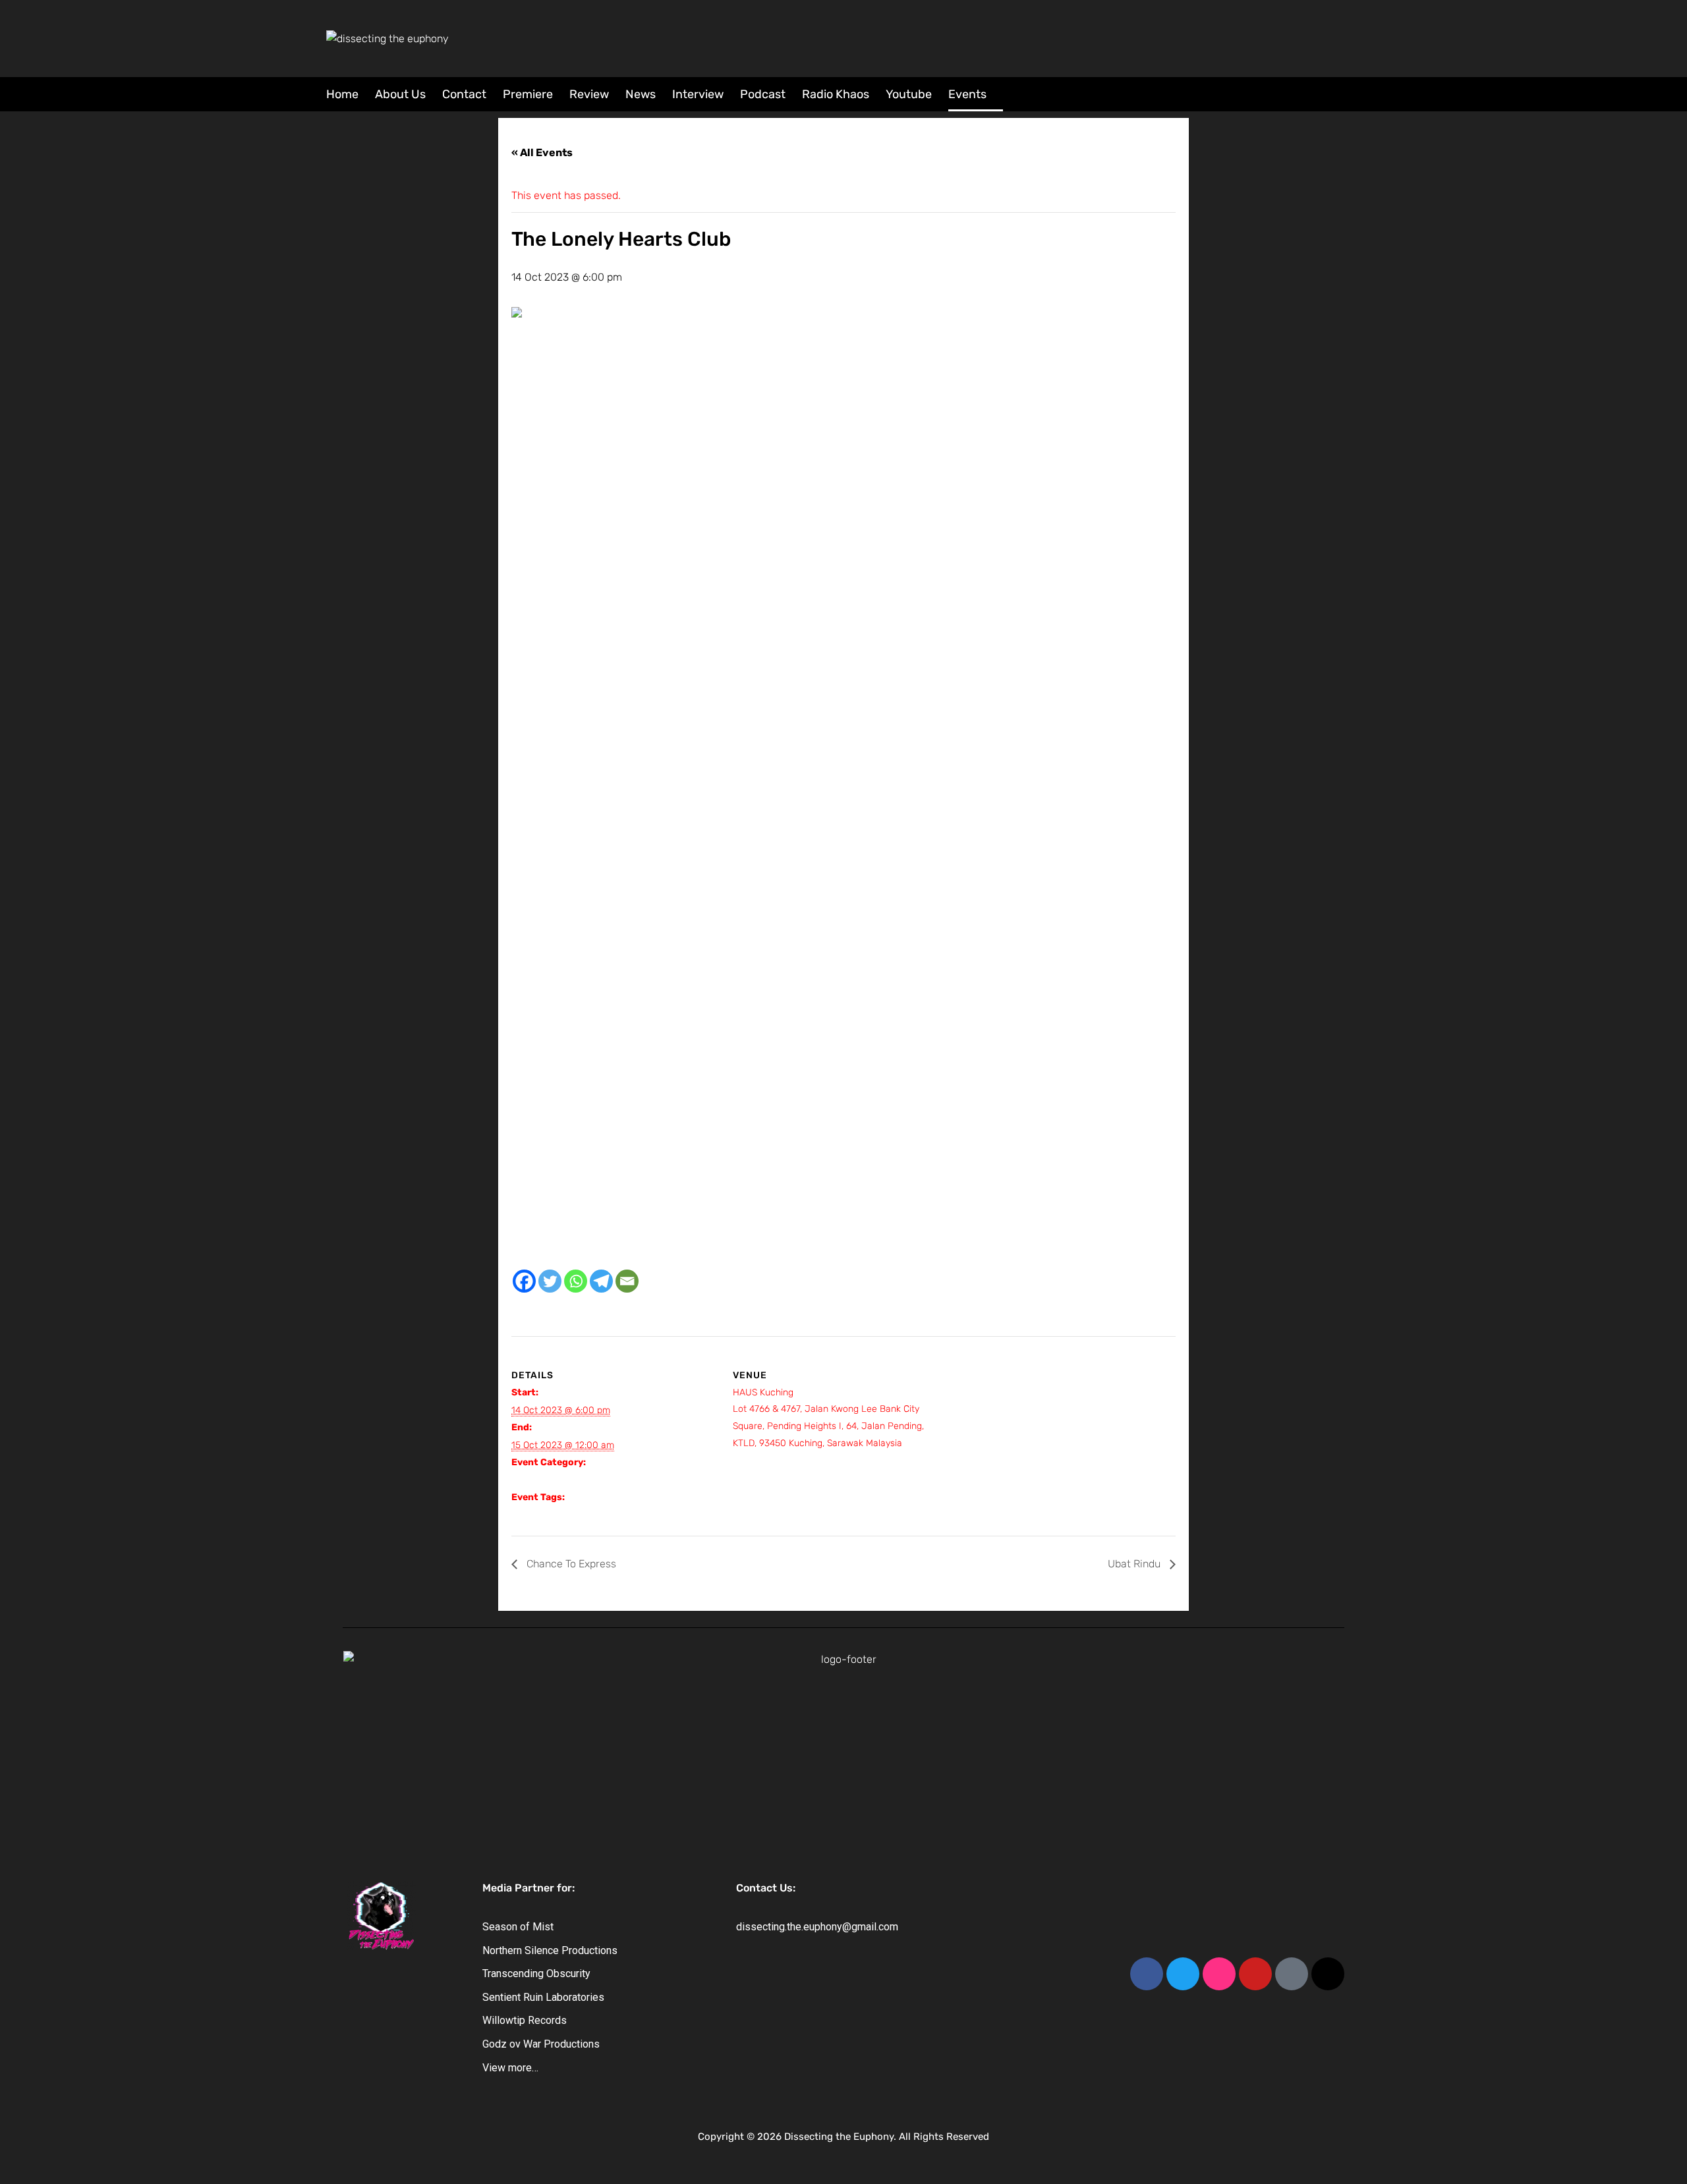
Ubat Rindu (1135, 1564)
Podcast (763, 94)
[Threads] (1328, 1974)
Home (342, 94)
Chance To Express (570, 1564)
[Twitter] (550, 1281)
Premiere (528, 94)
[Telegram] (601, 1281)
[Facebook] (524, 1281)
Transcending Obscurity (536, 1974)
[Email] (627, 1281)
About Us (400, 94)
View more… (510, 2068)
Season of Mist (518, 1927)
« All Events (542, 153)
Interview (698, 94)
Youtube (909, 94)
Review (589, 94)
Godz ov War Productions (541, 2044)
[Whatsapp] (576, 1281)
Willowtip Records (525, 2020)
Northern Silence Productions (550, 1950)
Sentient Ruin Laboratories (543, 1997)
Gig (518, 1480)
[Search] (1353, 93)
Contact (464, 94)
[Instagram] (1219, 1974)
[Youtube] (1255, 1974)
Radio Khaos (836, 94)
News (641, 94)
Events (967, 94)
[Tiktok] (1292, 1974)
